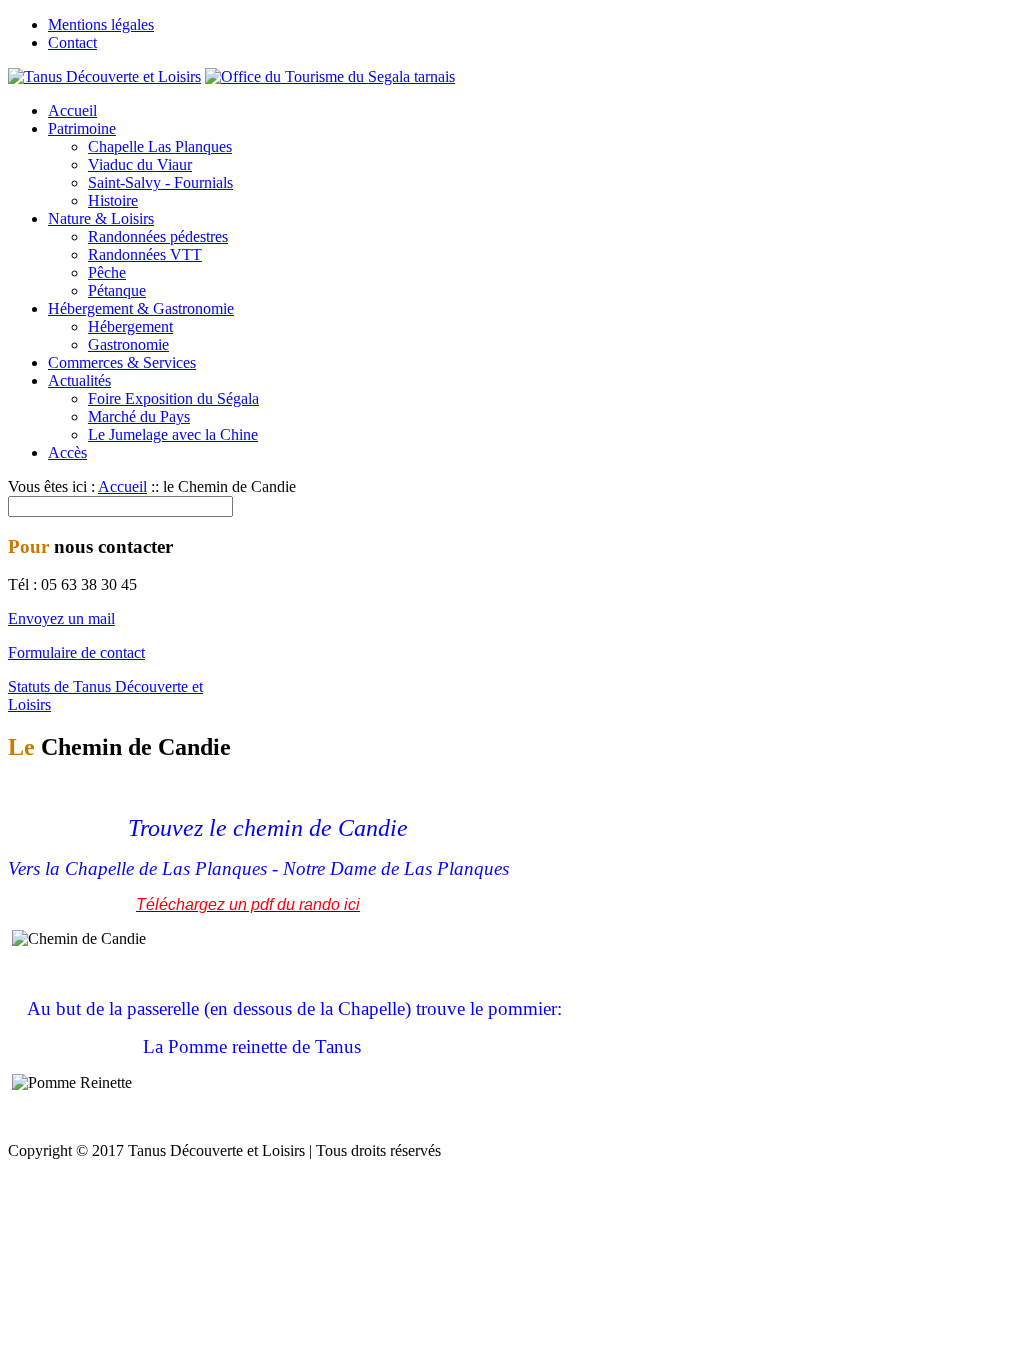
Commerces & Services (122, 362)
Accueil (72, 110)
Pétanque (117, 290)
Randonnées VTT (145, 254)
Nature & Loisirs (101, 218)
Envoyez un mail (61, 618)
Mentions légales (101, 24)
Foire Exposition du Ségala (173, 398)
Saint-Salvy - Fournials (160, 182)
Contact (72, 42)
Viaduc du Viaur (140, 164)
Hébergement (130, 326)
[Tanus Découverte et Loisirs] (104, 76)
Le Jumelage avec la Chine (173, 434)
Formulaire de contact (76, 652)
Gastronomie (128, 344)
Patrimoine (82, 128)
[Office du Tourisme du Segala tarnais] (330, 76)
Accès (67, 452)
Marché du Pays (139, 416)
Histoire (113, 200)
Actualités (79, 380)
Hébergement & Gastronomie (141, 308)
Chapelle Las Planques (160, 146)
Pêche (107, 272)
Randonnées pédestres (158, 236)
